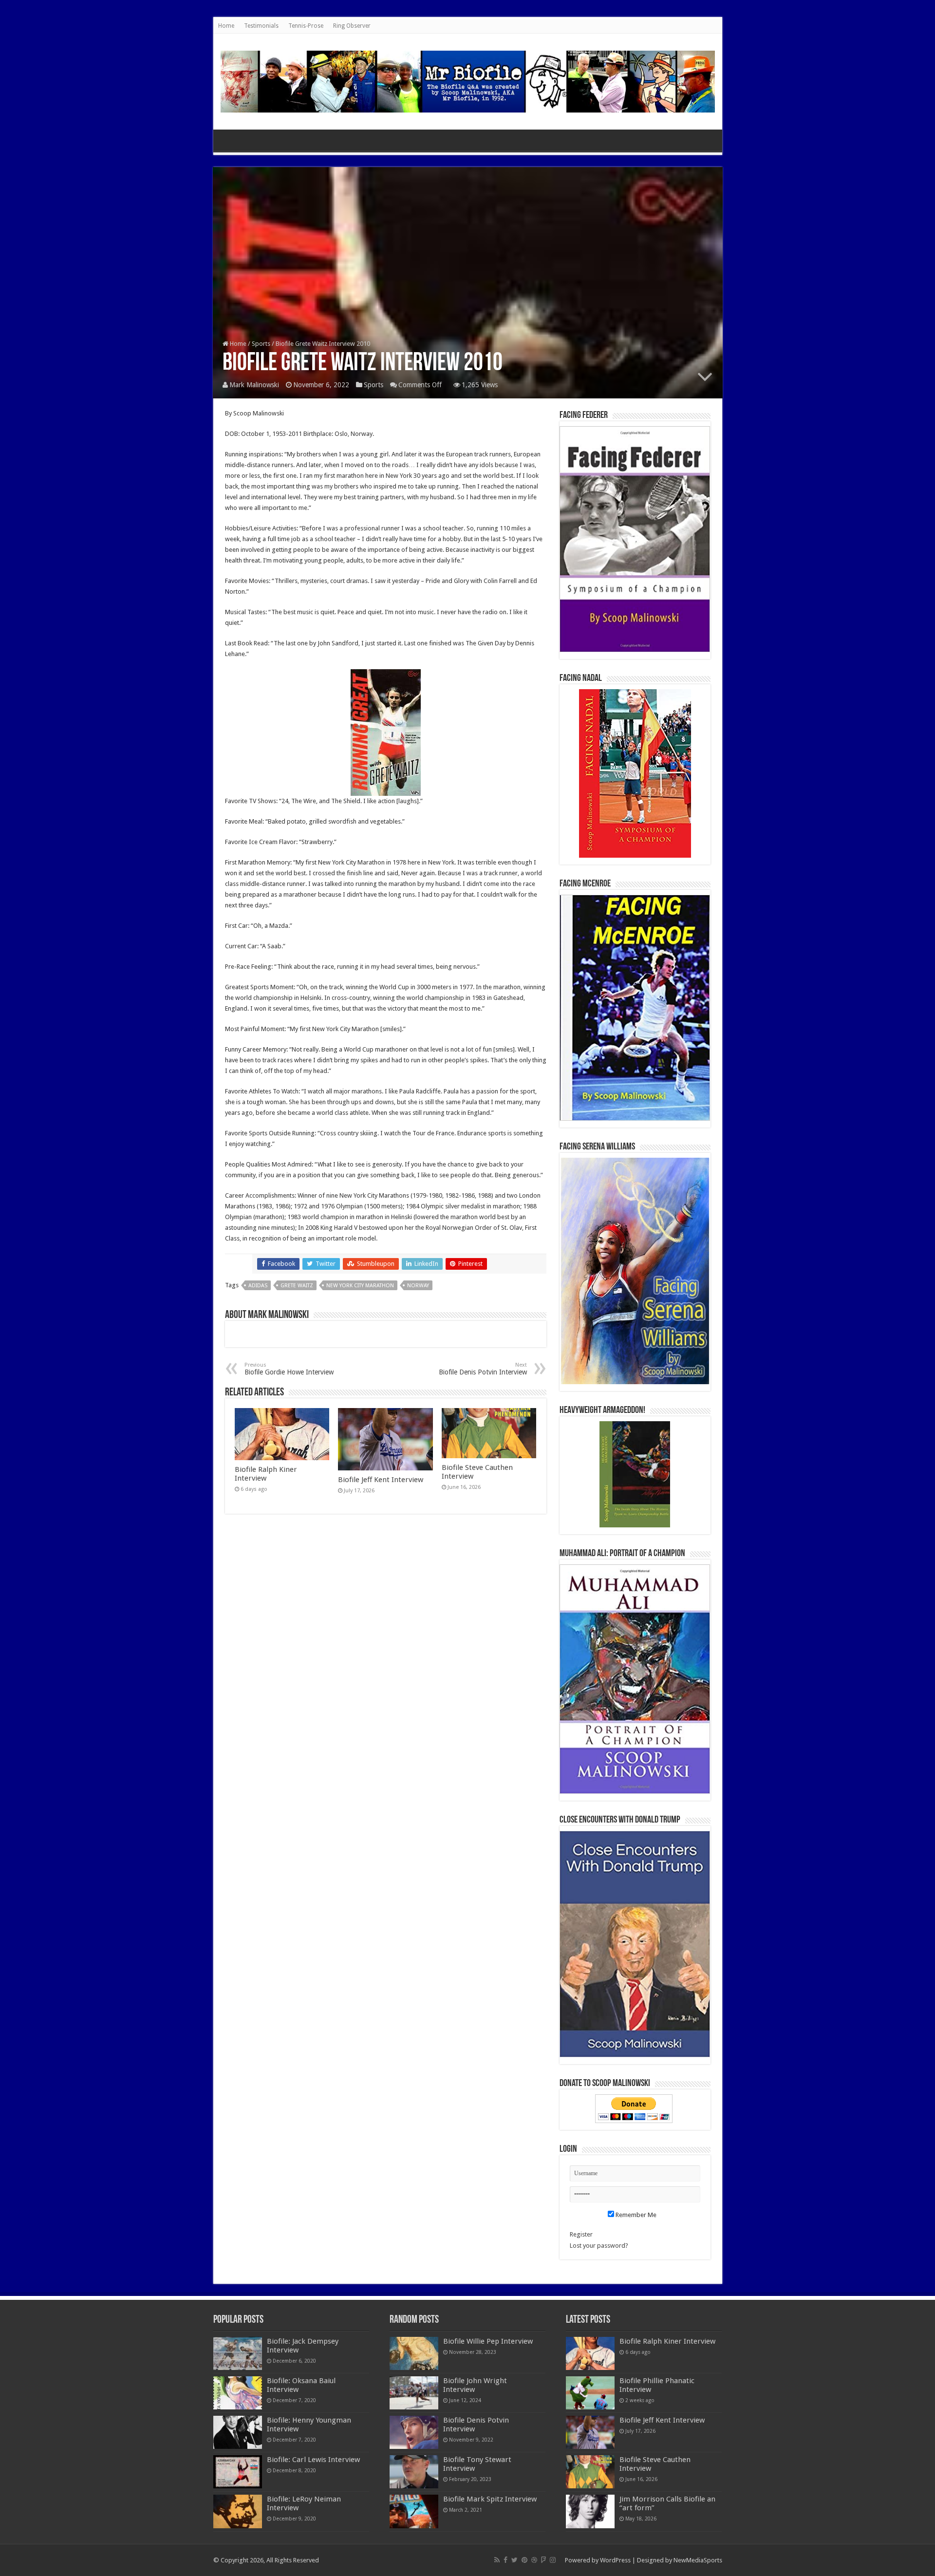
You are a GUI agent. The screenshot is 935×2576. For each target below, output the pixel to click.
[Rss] (497, 2560)
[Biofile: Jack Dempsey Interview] (238, 2353)
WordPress (615, 2560)
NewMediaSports (698, 2560)
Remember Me (635, 2215)
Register (581, 2234)
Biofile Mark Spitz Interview (490, 2499)
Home (226, 26)
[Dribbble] (534, 2560)
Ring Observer (352, 26)
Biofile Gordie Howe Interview (289, 1369)
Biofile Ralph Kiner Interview (266, 1474)
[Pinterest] (524, 2560)
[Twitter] (514, 2560)
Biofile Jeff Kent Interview (381, 1480)
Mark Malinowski (254, 385)
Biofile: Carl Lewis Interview (313, 2460)
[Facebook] (505, 2560)
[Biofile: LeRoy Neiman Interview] (238, 2511)
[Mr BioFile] (468, 80)
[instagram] (553, 2560)
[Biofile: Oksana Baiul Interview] (238, 2393)
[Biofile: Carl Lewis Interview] (238, 2472)
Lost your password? (599, 2246)
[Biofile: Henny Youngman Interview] (238, 2432)
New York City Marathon (360, 1286)
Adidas (258, 1286)
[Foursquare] (543, 2560)
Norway (418, 1286)
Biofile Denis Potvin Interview (483, 1369)
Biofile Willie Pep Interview (488, 2341)
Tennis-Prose (306, 26)
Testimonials (261, 26)
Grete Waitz (297, 1286)
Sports (261, 344)
